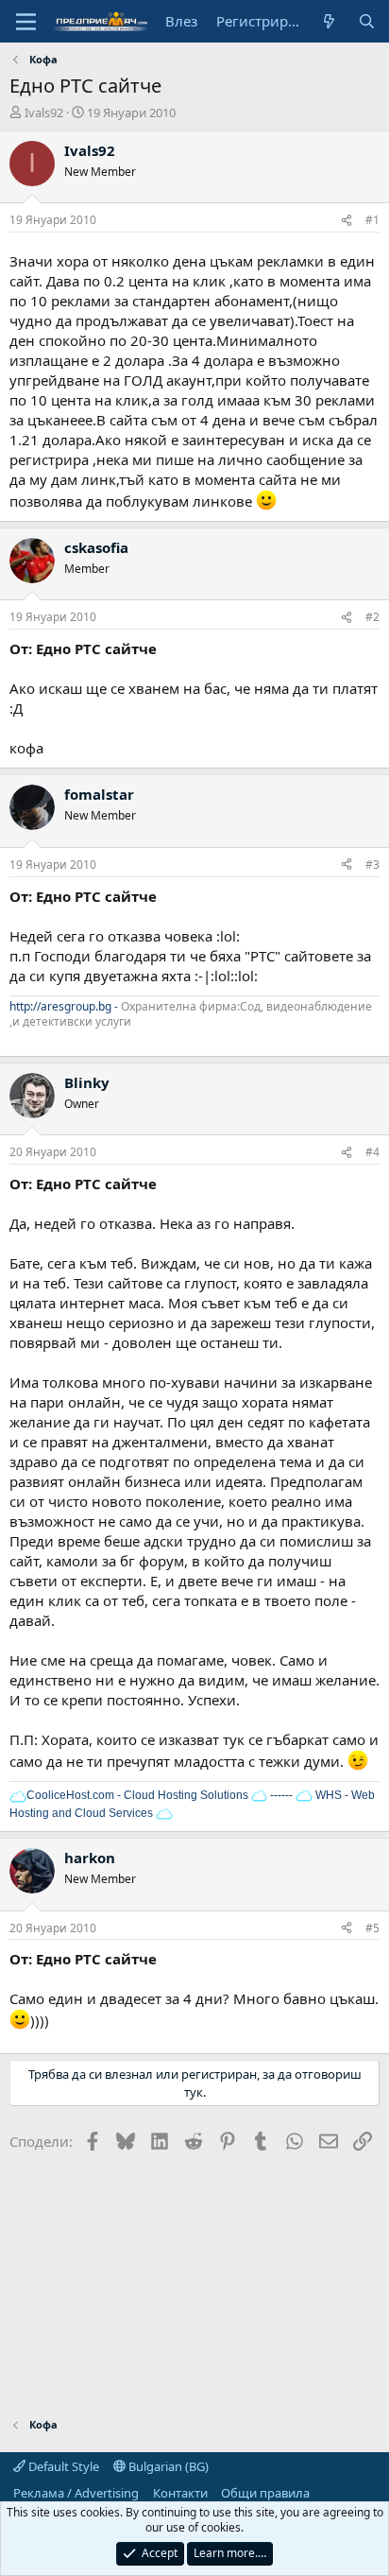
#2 (372, 617)
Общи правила (265, 2493)
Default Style (62, 2466)
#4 (372, 1152)
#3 (372, 864)
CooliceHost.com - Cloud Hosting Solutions (137, 1795)
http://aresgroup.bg (60, 1006)
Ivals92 (44, 112)
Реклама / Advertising (76, 2493)
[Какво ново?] (329, 21)
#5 (372, 1928)
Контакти (180, 2493)
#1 (372, 220)
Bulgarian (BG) (167, 2466)
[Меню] (26, 22)
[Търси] (367, 21)
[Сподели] (347, 221)
